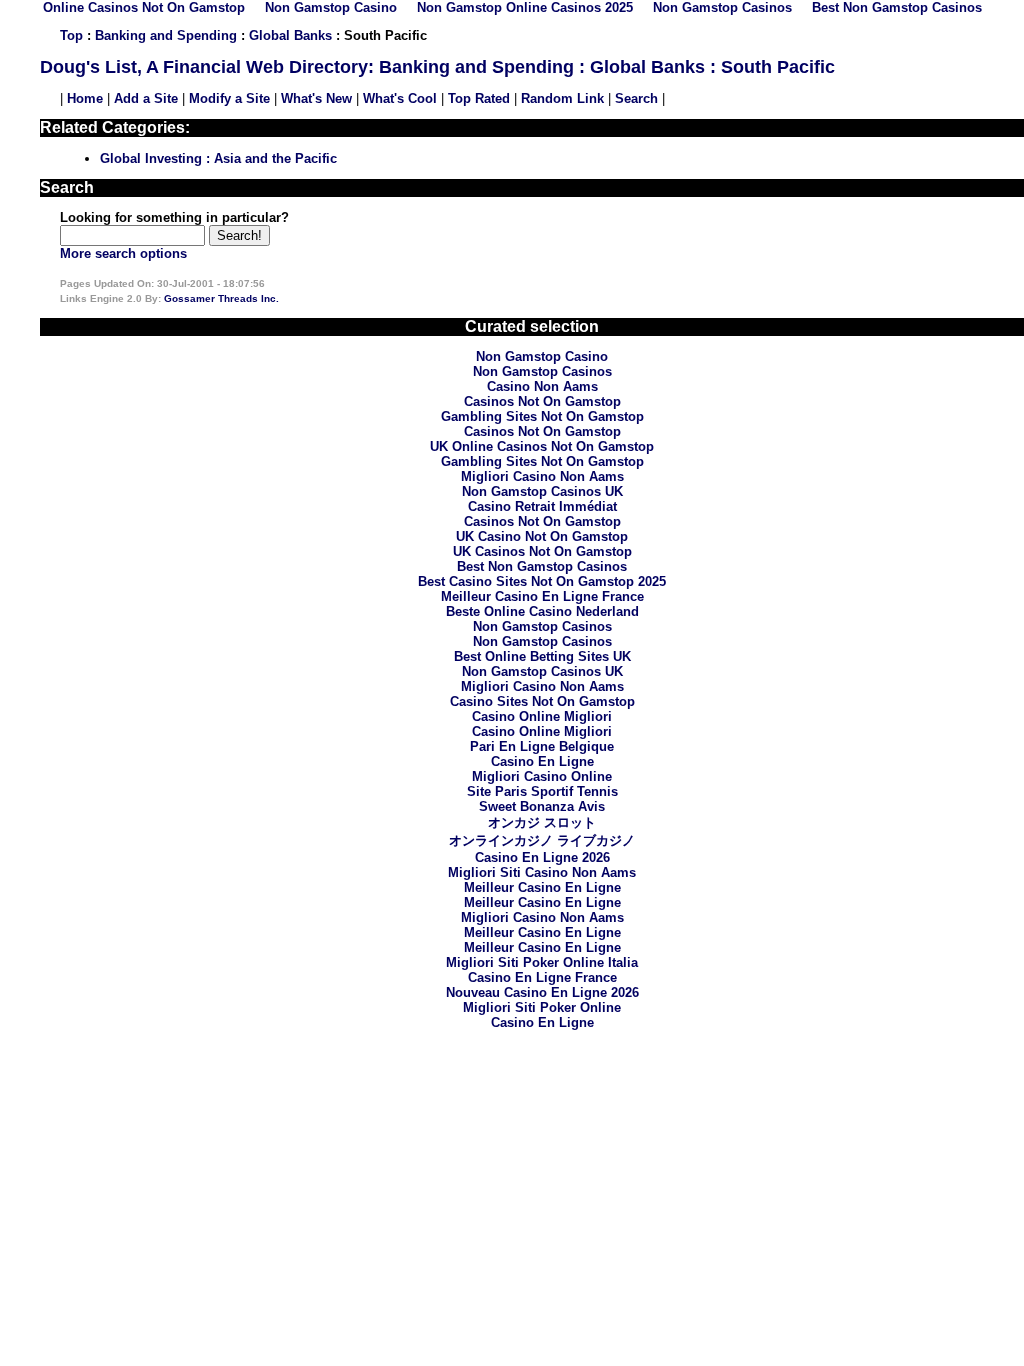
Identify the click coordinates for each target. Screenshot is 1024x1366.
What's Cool (400, 98)
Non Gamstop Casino (542, 356)
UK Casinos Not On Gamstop (542, 551)
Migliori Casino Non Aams (542, 476)
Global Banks (290, 35)
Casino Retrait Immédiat (542, 506)
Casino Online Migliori (542, 716)
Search (636, 98)
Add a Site (146, 98)
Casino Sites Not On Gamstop (542, 701)
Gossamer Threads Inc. (221, 298)
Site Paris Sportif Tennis (542, 791)
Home (85, 98)
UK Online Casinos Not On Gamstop (542, 446)
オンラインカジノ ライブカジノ (542, 840)
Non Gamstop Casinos (542, 371)
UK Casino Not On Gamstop (542, 536)
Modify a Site (229, 98)
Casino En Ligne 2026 (542, 857)
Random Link (562, 98)
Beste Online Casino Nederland (542, 611)
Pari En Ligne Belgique (542, 746)
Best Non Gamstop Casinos (542, 566)
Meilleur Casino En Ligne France (542, 596)
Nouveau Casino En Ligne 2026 (542, 992)
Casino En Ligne (542, 761)
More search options (123, 253)
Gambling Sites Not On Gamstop (542, 416)
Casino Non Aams (542, 386)
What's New (316, 98)
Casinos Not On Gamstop (542, 401)
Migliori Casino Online (542, 776)
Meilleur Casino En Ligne (542, 887)
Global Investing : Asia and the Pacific (218, 158)
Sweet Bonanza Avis (542, 806)
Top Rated (479, 98)
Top (71, 35)
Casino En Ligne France (542, 977)
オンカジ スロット (542, 822)
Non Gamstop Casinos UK (542, 491)
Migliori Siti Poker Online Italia (542, 962)
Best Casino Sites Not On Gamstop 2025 (542, 581)
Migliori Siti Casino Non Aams (542, 872)
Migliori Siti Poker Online (542, 1007)
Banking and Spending (166, 35)
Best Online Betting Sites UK (542, 656)
